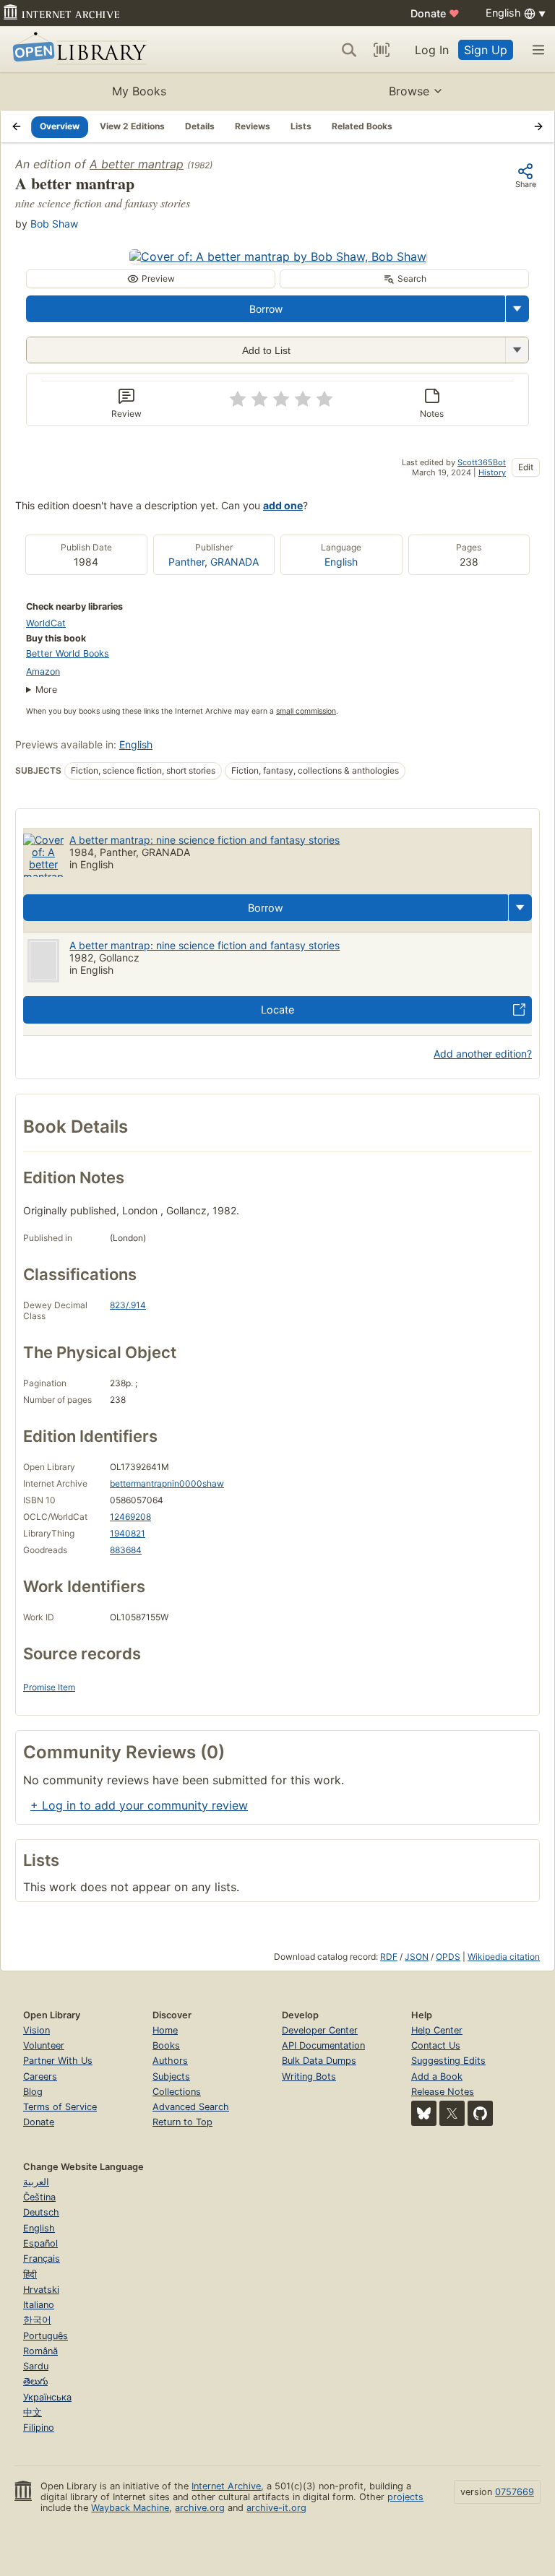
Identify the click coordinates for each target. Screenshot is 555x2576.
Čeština (39, 2197)
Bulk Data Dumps (319, 2061)
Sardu (36, 2366)
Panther (186, 562)
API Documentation (323, 2045)
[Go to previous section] (17, 126)
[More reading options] (517, 309)
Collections (177, 2092)
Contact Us (436, 2045)
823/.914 (128, 1305)
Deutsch (41, 2212)
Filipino (39, 2428)
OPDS (448, 1957)
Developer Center (320, 2030)
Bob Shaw (54, 224)
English (341, 562)
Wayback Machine (130, 2508)
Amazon (43, 671)
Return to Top (182, 2122)
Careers (40, 2076)
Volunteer (44, 2045)
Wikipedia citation (504, 1957)
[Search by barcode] (382, 50)
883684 (126, 1550)
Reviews (253, 126)
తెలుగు (35, 2381)
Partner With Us (58, 2061)
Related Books (362, 126)
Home (165, 2030)
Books (166, 2045)
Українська (47, 2397)
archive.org (200, 2508)
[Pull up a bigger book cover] (278, 256)
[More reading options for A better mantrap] (517, 350)
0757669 (515, 2492)
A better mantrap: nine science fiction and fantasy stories (205, 840)
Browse (409, 91)
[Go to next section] (538, 126)
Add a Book (437, 2076)
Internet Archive (226, 2486)
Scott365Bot (482, 462)
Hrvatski (41, 2290)
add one (283, 505)
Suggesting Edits (448, 2061)
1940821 (128, 1533)
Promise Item (49, 1687)
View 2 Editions (132, 126)
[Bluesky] (424, 2113)
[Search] (349, 50)
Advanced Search (191, 2107)
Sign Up (486, 50)
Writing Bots (309, 2076)
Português (46, 2336)
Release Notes (443, 2092)
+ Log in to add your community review (139, 1805)
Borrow (266, 309)
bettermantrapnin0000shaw (167, 1483)
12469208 (130, 1517)
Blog (33, 2092)
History (492, 472)
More (46, 690)
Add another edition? (483, 1054)
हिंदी (30, 2274)
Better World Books (68, 653)
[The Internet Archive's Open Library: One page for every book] (77, 49)
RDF (389, 1957)
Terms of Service (60, 2107)
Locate (277, 1010)
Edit (526, 467)
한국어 (37, 2320)
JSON (417, 1957)
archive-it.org (276, 2508)
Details (200, 126)
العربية (36, 2182)
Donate (435, 13)
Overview (60, 126)
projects (405, 2497)
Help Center (437, 2030)
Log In (432, 50)
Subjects (171, 2076)
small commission (306, 711)
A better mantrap (137, 164)
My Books (139, 91)
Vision (36, 2030)
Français (42, 2259)
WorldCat (46, 623)
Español (40, 2243)
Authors (170, 2061)
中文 (33, 2412)
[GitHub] (480, 2113)
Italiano (39, 2305)
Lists (301, 126)
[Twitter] (452, 2113)
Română (40, 2351)
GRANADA (235, 562)
